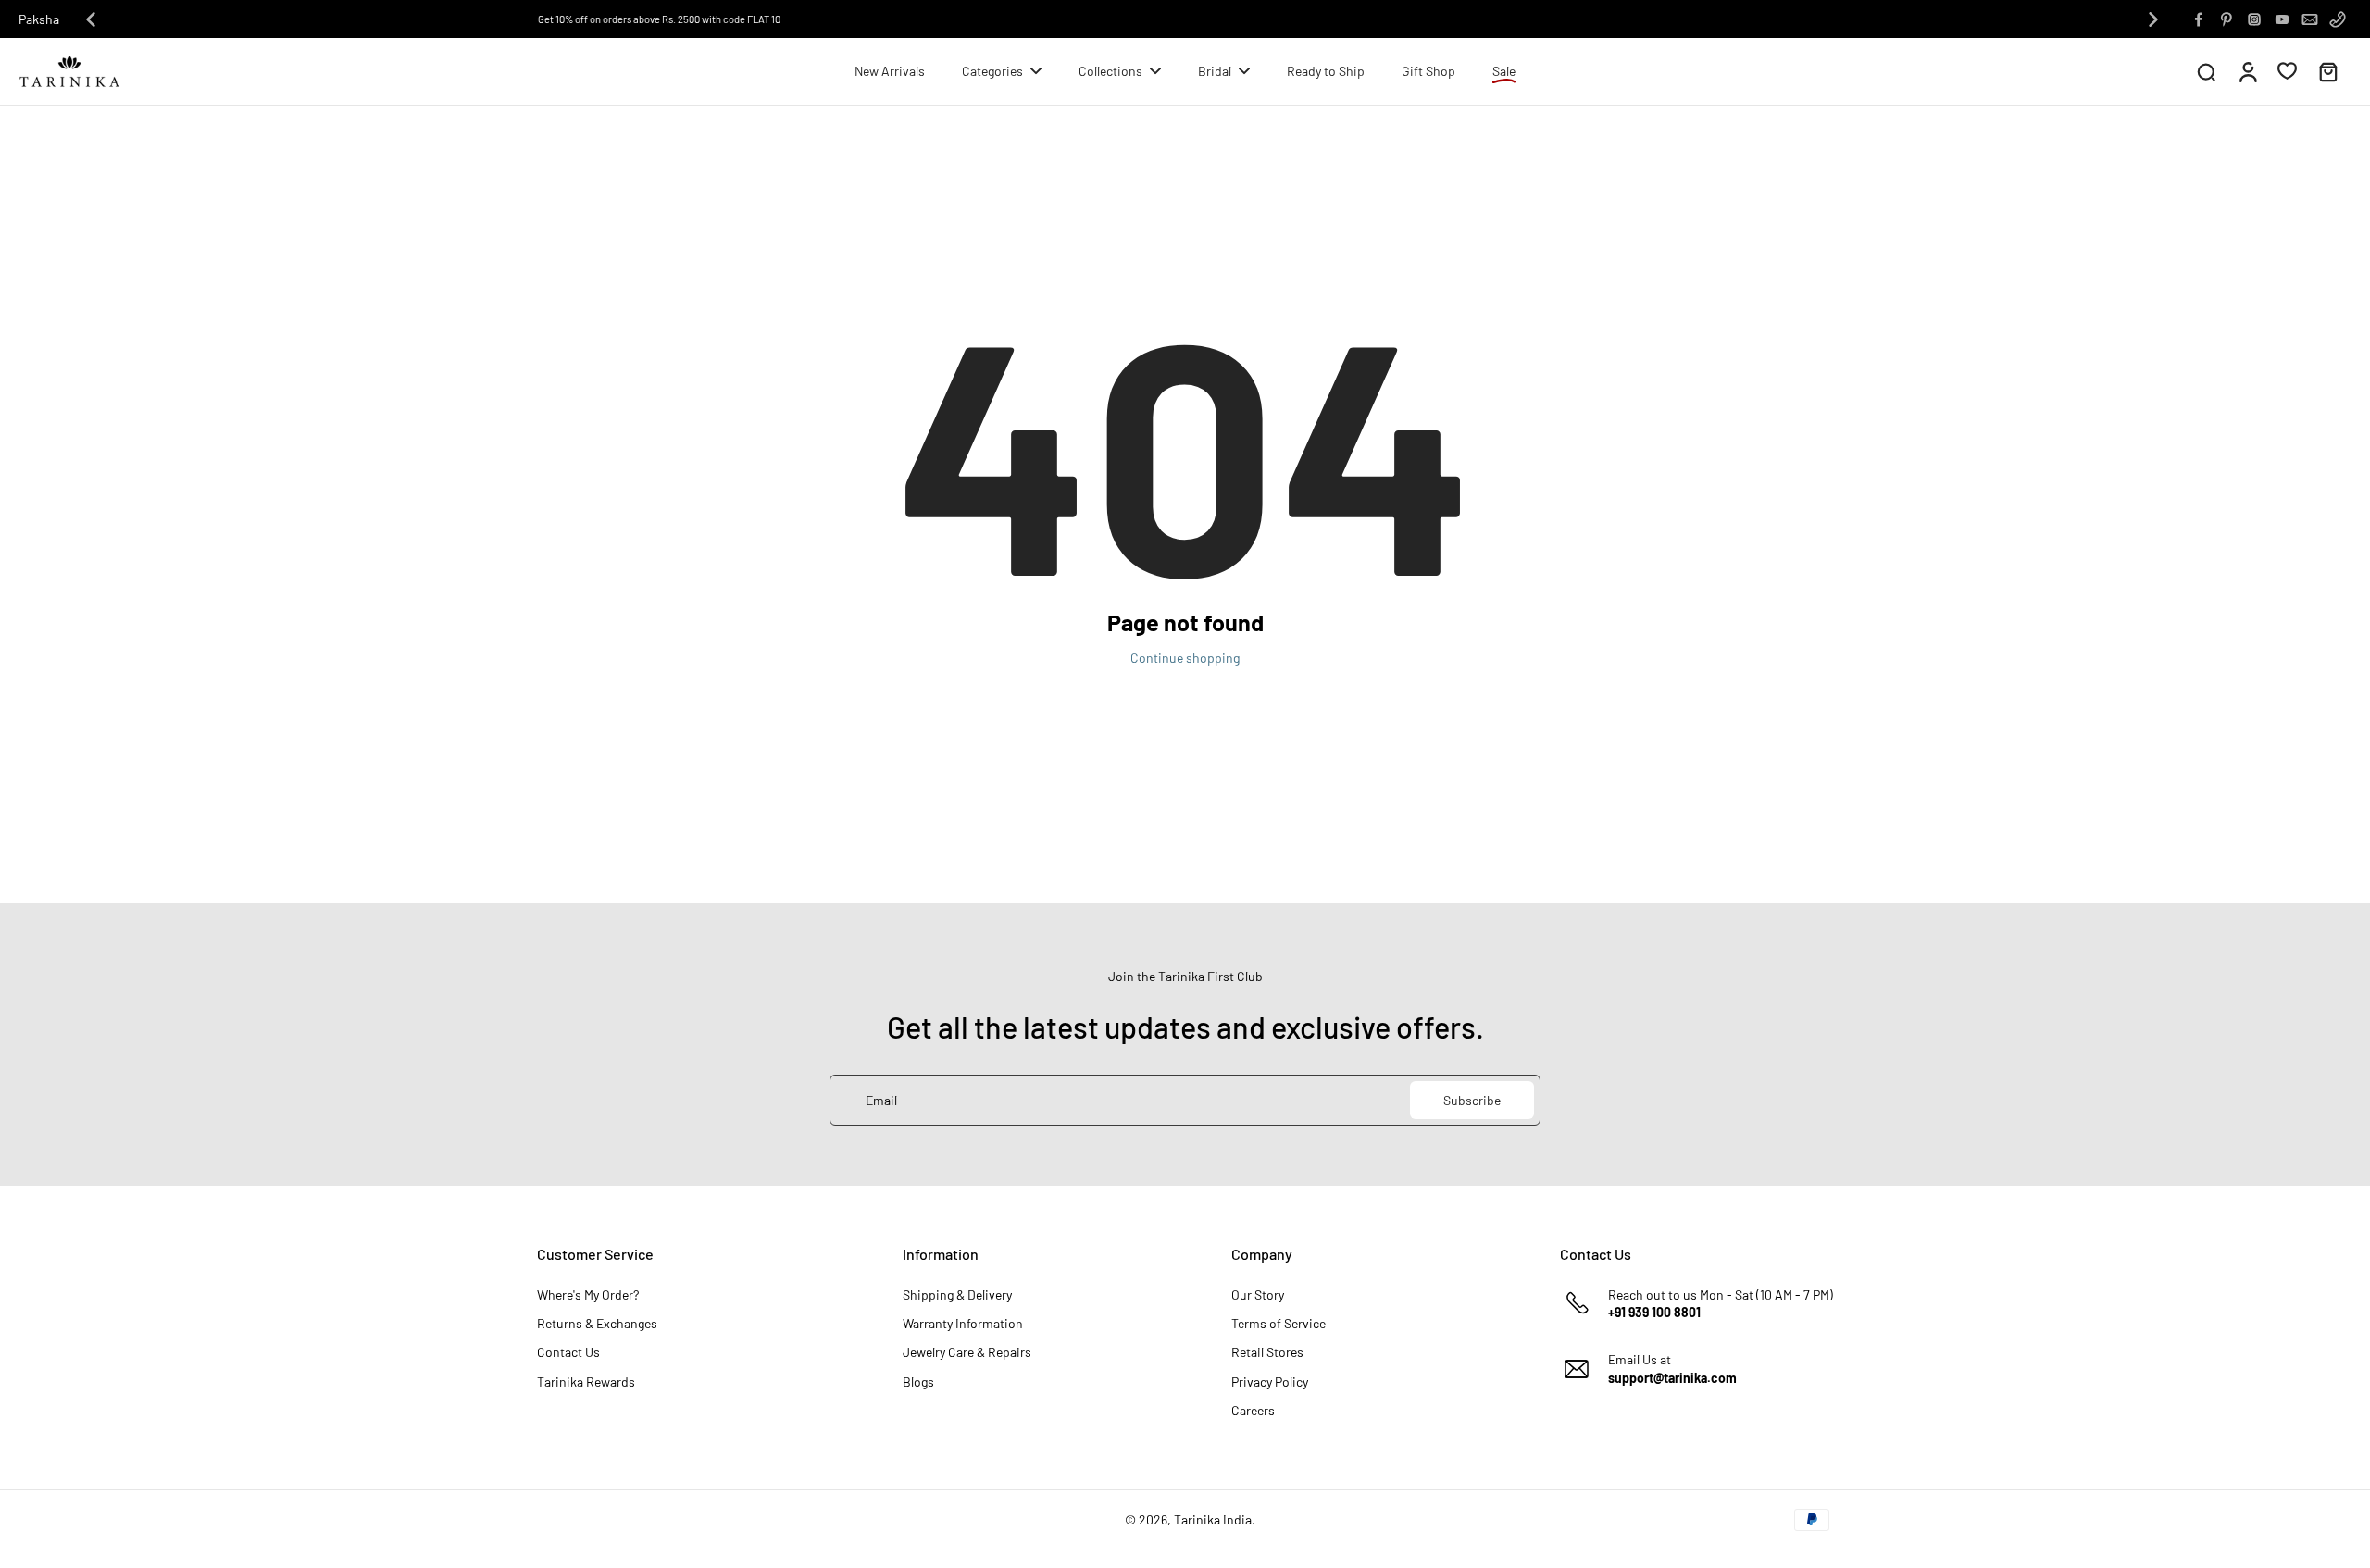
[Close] (1489, 634)
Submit (1348, 916)
